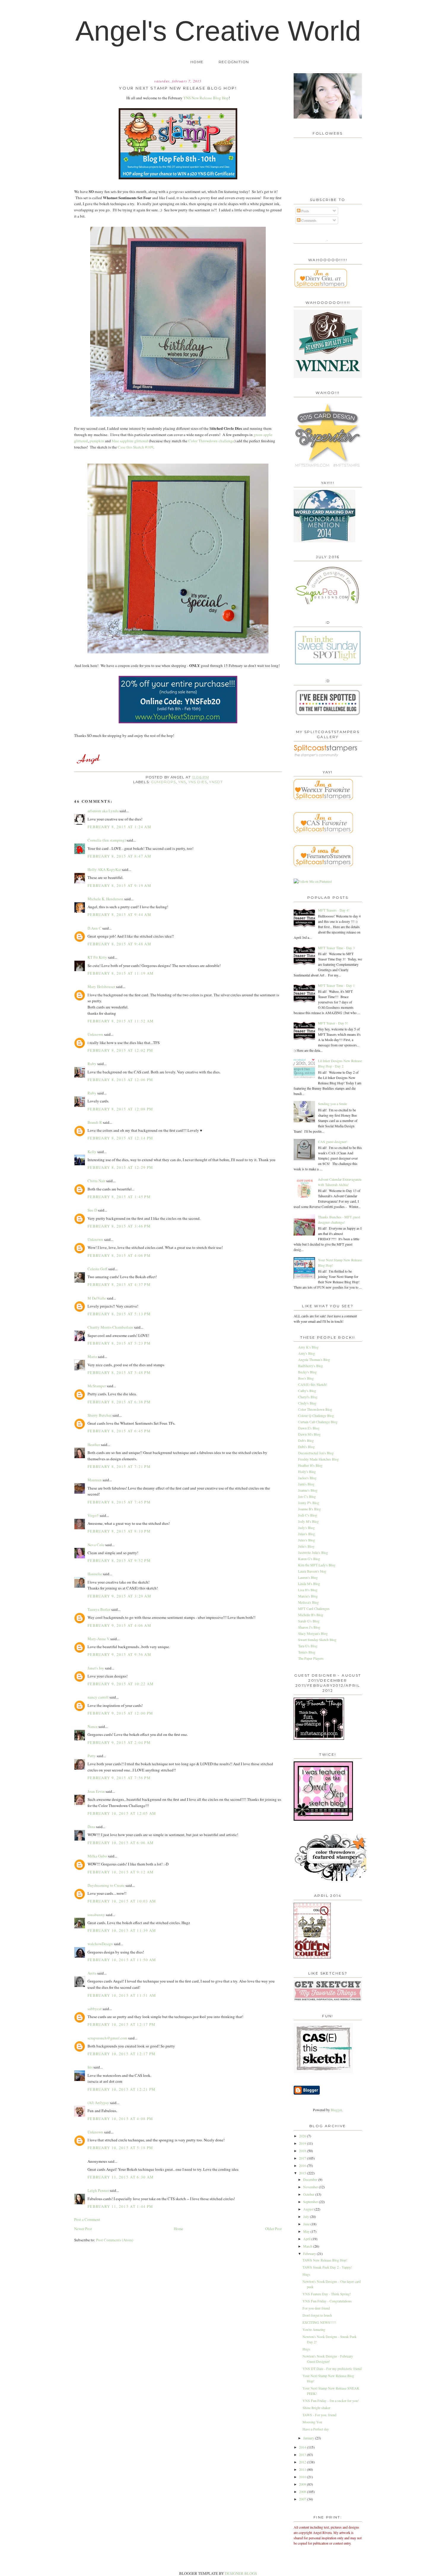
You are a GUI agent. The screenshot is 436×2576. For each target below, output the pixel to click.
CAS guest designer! (333, 1142)
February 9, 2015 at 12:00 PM (120, 1713)
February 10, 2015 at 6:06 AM (121, 1843)
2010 (303, 2477)
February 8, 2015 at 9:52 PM (119, 1560)
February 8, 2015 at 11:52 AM (121, 1021)
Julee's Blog (307, 1534)
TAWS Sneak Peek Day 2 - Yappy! (327, 2267)
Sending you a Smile (332, 1104)
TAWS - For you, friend (319, 2415)
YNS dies (198, 782)
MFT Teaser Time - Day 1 (336, 985)
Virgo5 (93, 1515)
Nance (93, 1726)
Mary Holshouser (101, 987)
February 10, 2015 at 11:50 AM (122, 1960)
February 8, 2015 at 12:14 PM (120, 1138)
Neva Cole (96, 1545)
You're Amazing (314, 2329)
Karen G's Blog (309, 1559)
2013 (303, 2454)
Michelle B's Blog (311, 1615)
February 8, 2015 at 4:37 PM (119, 1284)
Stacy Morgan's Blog (313, 1633)
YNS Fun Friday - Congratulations (327, 2301)
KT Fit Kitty (97, 957)
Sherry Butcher (100, 1415)
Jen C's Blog (307, 1496)
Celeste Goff (97, 1269)
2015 (303, 2173)
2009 (303, 2484)
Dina (91, 1827)
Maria (92, 1356)
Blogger (336, 2110)
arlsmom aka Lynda (103, 811)
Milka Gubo (97, 1856)
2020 (303, 2136)
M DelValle (97, 1298)
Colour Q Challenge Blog (316, 1415)
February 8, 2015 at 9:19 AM (119, 885)
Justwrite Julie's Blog (313, 1552)
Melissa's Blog (308, 1602)
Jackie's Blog (307, 1478)
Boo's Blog (306, 1378)
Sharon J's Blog (309, 1627)
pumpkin (97, 441)
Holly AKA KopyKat (104, 869)
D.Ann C (94, 928)
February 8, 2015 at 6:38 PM (119, 1402)
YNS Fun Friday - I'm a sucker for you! (331, 2401)
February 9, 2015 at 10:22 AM (121, 1684)
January (309, 2438)
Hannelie (95, 1574)
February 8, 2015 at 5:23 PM (119, 1343)
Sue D (92, 1210)
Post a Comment (87, 2219)
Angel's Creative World (218, 31)
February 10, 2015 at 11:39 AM (122, 1930)
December (311, 2179)
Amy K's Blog (308, 1347)
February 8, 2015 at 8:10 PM (119, 1531)
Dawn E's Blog (309, 1428)
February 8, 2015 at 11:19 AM (121, 973)
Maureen (95, 1480)
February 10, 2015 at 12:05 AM (122, 1813)
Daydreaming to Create (106, 1885)
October (309, 2194)
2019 (303, 2143)
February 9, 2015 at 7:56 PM (119, 1778)
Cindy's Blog (307, 1403)
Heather (94, 1445)
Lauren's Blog (308, 1577)
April (307, 2239)
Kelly (92, 1152)
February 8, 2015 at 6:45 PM (119, 1431)
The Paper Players (311, 1658)
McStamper (97, 1386)
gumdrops (163, 782)
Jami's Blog (306, 1484)
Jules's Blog (307, 1540)
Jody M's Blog (308, 1521)
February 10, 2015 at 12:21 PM (122, 2089)
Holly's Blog (307, 1471)
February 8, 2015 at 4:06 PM (119, 1255)
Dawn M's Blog (309, 1434)
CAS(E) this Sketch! (313, 1384)
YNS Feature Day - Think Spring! (327, 2294)
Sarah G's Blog (309, 1621)
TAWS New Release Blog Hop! (325, 2260)
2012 (303, 2462)
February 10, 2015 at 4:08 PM (120, 2119)
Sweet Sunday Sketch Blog (317, 1640)
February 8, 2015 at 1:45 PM (119, 1197)
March (308, 2246)
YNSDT (216, 782)
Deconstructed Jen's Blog (316, 1453)
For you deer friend (316, 2308)
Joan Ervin (96, 1791)
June (307, 2224)
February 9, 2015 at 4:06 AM (119, 1625)
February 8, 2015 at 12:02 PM (120, 1050)
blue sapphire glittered (130, 441)
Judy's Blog (306, 1528)
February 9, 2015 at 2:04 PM (119, 1742)
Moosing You (312, 2422)
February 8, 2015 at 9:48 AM (119, 944)
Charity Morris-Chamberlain (111, 1327)
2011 (303, 2469)
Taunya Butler (99, 1609)
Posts (305, 211)
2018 (303, 2151)
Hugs (306, 2274)
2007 (303, 2499)
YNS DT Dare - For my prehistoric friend (332, 2368)
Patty (92, 1756)
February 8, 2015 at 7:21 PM (119, 1466)
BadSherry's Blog (311, 1366)
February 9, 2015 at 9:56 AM (119, 1654)
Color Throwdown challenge (211, 441)
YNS (182, 782)
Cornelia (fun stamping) (107, 840)
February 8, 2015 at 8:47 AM (119, 856)
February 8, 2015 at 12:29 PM (120, 1167)
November (311, 2187)
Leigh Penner (98, 2190)
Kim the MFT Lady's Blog (317, 1565)
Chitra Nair (96, 1181)
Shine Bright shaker (316, 2408)
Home (197, 62)
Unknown (95, 1034)
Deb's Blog (306, 1440)
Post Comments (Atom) (115, 2240)
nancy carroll (98, 1697)
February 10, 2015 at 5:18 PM (120, 2148)
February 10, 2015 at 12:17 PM (122, 2024)
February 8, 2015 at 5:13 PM (119, 1314)
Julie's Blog (306, 1546)
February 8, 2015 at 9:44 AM (119, 914)
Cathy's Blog (307, 1391)
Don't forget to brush (317, 2315)
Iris (90, 2067)
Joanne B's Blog (310, 1509)
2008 (303, 2492)
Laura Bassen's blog (312, 1571)
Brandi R (95, 1122)
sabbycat (95, 2009)
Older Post (273, 2229)
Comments (308, 220)
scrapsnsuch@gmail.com (107, 2038)
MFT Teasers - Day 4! (334, 910)
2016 (303, 2165)
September (311, 2202)
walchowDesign (100, 1944)
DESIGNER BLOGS (241, 2573)
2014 (303, 2447)
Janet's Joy (96, 1668)
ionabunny (96, 1915)
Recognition (234, 62)
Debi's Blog (306, 1447)
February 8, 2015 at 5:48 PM (119, 1372)
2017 (303, 2158)
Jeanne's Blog (308, 1490)
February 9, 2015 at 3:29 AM (119, 1596)
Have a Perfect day (316, 2429)
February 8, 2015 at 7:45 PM (119, 1502)
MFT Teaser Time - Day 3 (336, 948)
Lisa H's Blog (308, 1590)
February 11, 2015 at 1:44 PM (120, 2206)
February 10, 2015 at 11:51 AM (122, 1995)
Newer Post (83, 2229)
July (307, 2216)
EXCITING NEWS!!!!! (319, 2322)
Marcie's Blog (308, 1596)
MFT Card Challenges (314, 1608)
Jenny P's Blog (309, 1503)
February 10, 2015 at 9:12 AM (121, 1872)
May (307, 2231)
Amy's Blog (307, 1353)
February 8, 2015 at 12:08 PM (120, 1109)
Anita (92, 1973)
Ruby (92, 1064)
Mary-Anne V (98, 1639)
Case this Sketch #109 (136, 447)
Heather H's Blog (310, 1465)
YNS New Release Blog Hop (206, 98)
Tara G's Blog (308, 1646)
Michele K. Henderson (105, 899)
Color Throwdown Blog (315, 1409)
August (309, 2209)
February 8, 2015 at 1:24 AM (119, 827)
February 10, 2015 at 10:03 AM (122, 1901)
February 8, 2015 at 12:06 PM (120, 1080)
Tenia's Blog (307, 1652)
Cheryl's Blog (308, 1397)
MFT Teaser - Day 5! (333, 1023)
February (310, 2253)
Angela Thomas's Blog (314, 1359)
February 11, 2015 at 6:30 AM (121, 2177)
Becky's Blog (307, 1372)
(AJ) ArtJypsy (99, 2103)
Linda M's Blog (309, 1584)
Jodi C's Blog (308, 1515)
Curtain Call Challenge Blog (318, 1422)
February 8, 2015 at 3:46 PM (119, 1226)
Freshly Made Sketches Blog (318, 1459)
